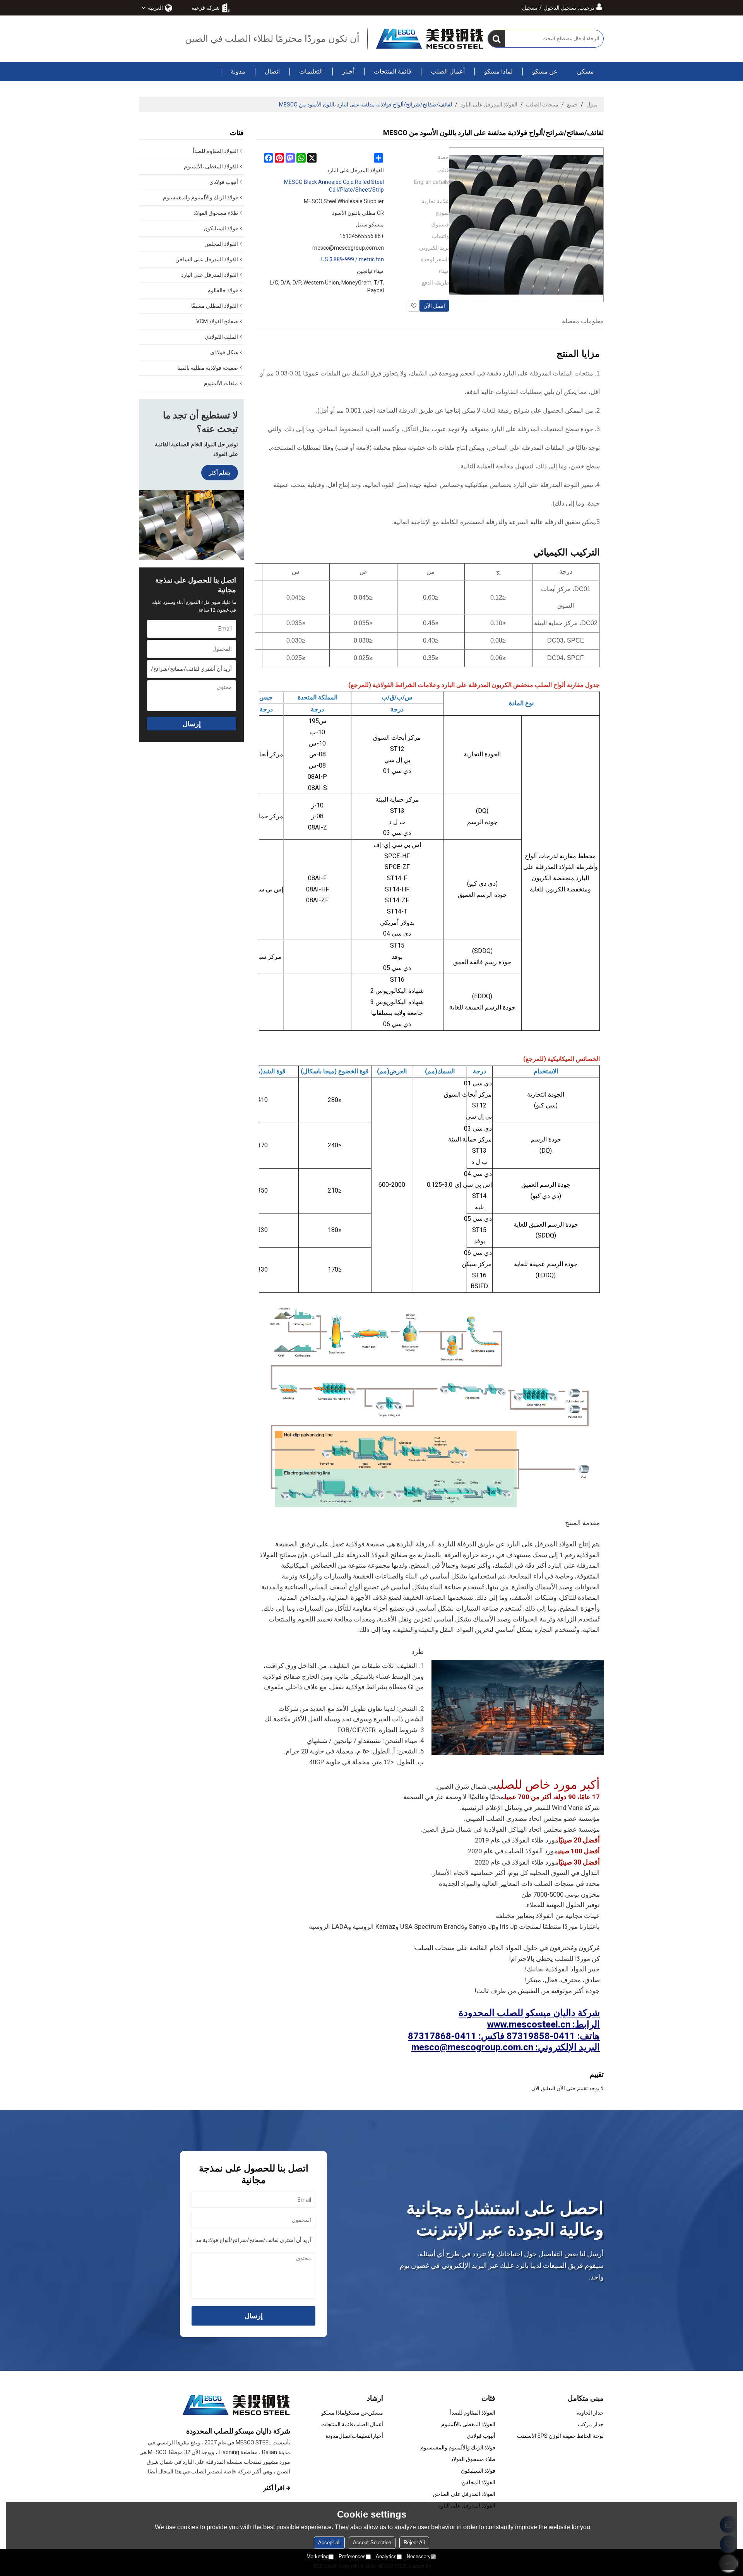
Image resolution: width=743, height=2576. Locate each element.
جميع (572, 105)
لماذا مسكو (498, 71)
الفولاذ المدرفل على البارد (489, 105)
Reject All (414, 2543)
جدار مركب (591, 2424)
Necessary (419, 2556)
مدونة (238, 71)
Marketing (318, 2556)
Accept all (329, 2543)
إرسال (192, 724)
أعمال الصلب (448, 71)
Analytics (386, 2556)
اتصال (272, 71)
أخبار (348, 71)
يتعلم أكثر (220, 473)
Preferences (352, 2556)
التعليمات (311, 71)
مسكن (585, 71)
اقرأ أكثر (274, 2488)
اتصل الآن (434, 306)
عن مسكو (545, 71)
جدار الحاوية (590, 2413)
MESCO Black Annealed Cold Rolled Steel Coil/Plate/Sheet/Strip (334, 186)
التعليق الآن (543, 2088)
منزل (592, 105)
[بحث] (496, 39)
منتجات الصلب (542, 105)
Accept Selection (372, 2543)
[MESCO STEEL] (430, 39)
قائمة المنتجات (393, 71)
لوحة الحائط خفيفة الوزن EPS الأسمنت (560, 2436)
